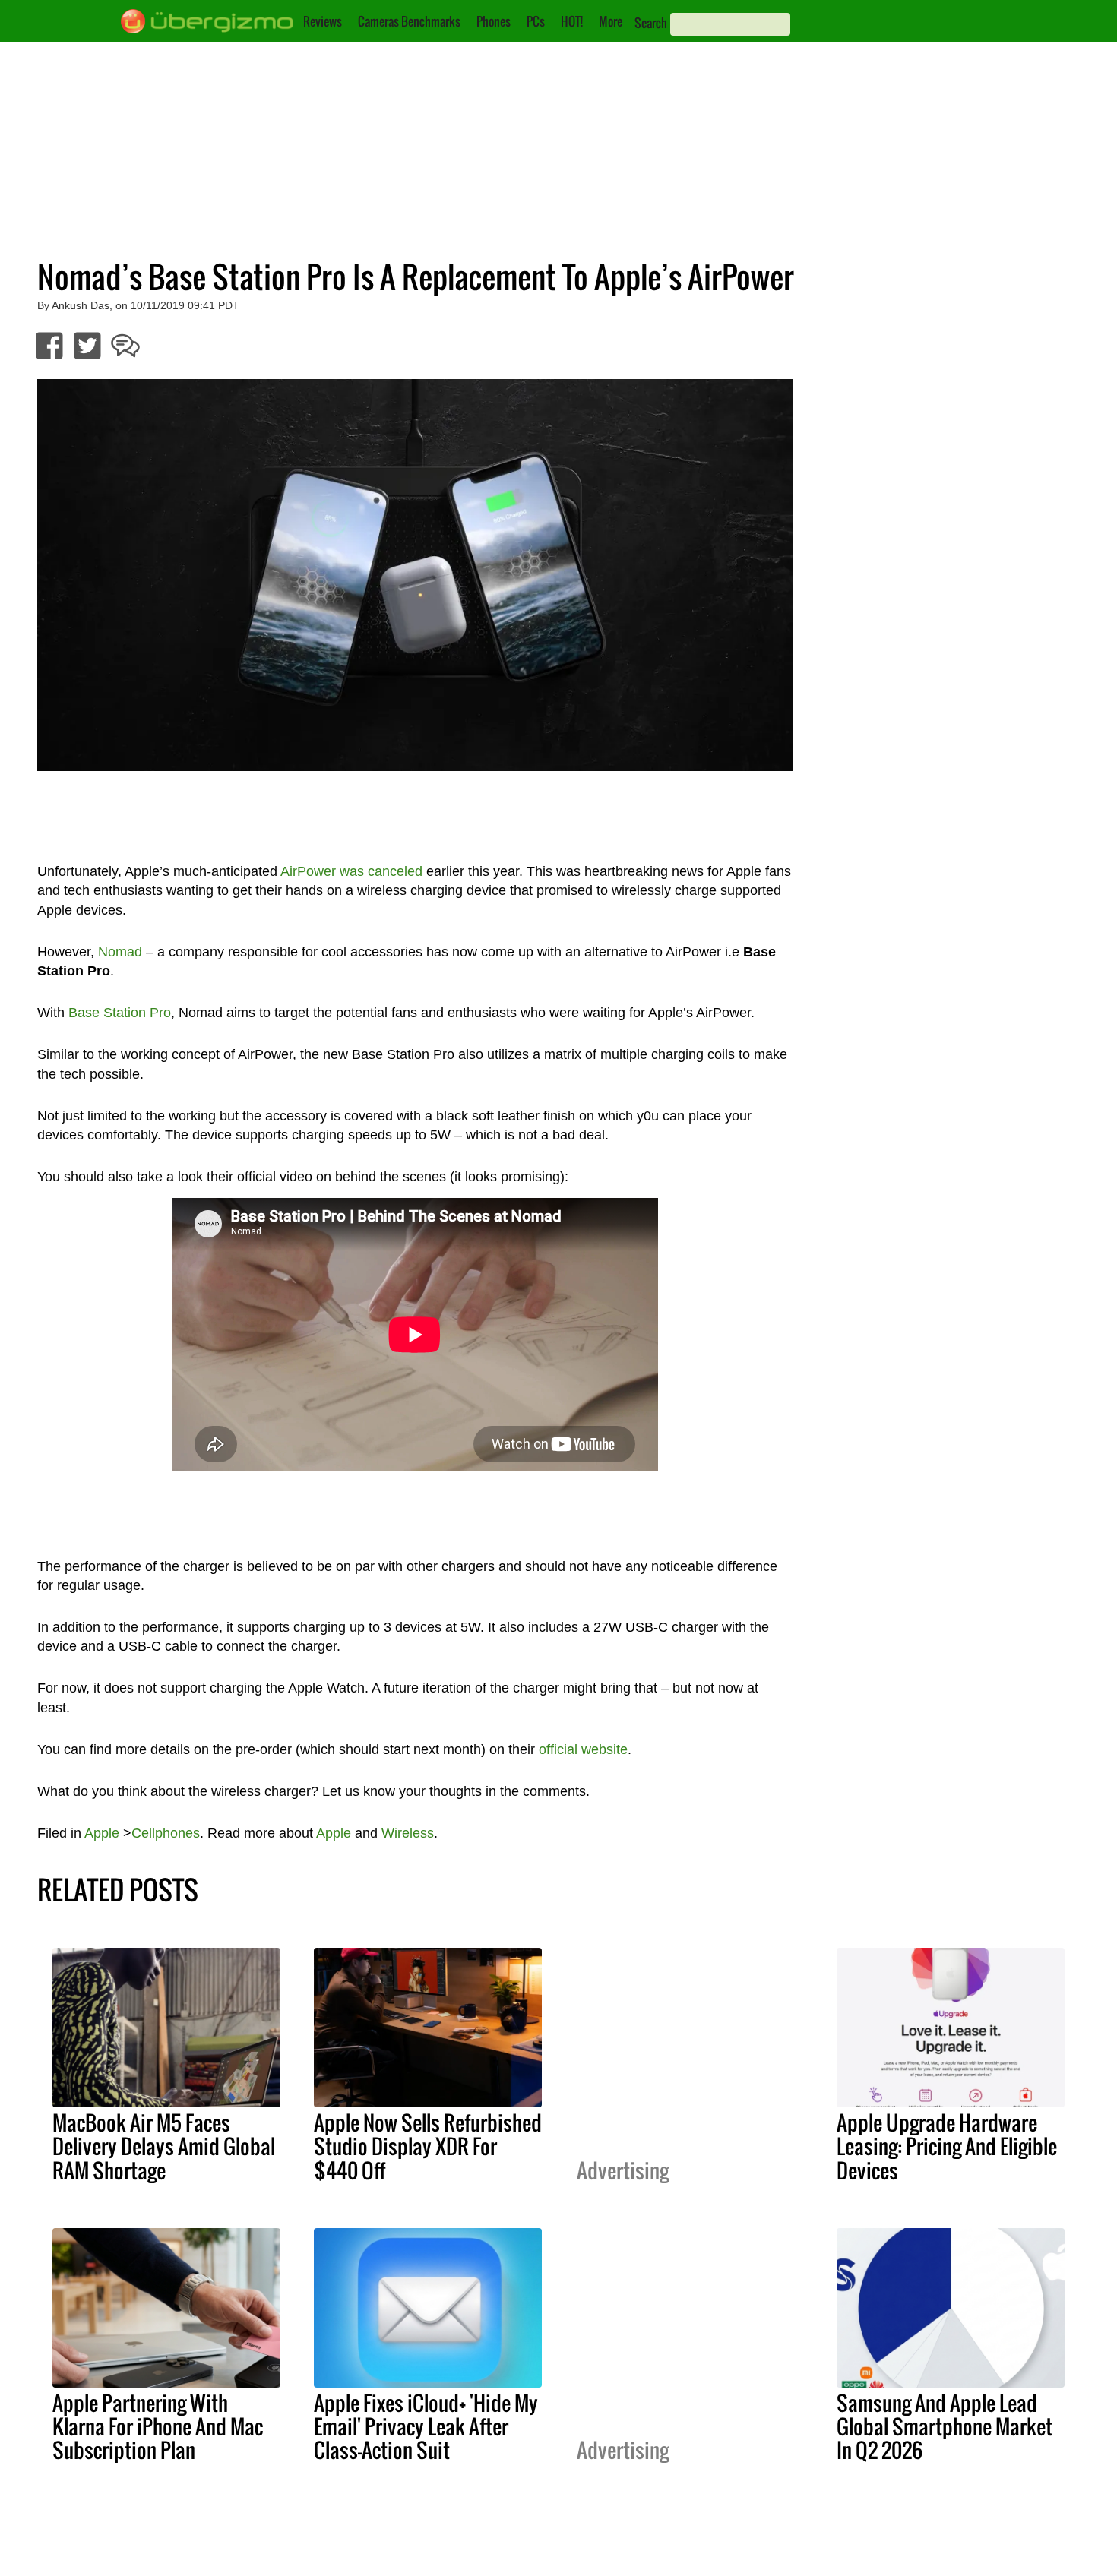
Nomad (120, 952)
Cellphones (166, 1833)
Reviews (323, 21)
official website (583, 1749)
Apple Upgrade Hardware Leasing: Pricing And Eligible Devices (947, 2146)
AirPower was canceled (351, 871)
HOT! (572, 21)
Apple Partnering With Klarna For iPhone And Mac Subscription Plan (158, 2426)
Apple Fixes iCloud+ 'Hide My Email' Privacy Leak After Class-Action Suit (426, 2426)
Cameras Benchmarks (409, 21)
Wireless (408, 1833)
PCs (536, 21)
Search (651, 23)
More (611, 21)
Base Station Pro (120, 1013)
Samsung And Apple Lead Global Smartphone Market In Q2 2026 (945, 2426)
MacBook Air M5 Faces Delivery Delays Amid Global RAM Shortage (164, 2146)
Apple (102, 1833)
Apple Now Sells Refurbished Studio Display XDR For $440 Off (428, 2146)
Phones (494, 21)
